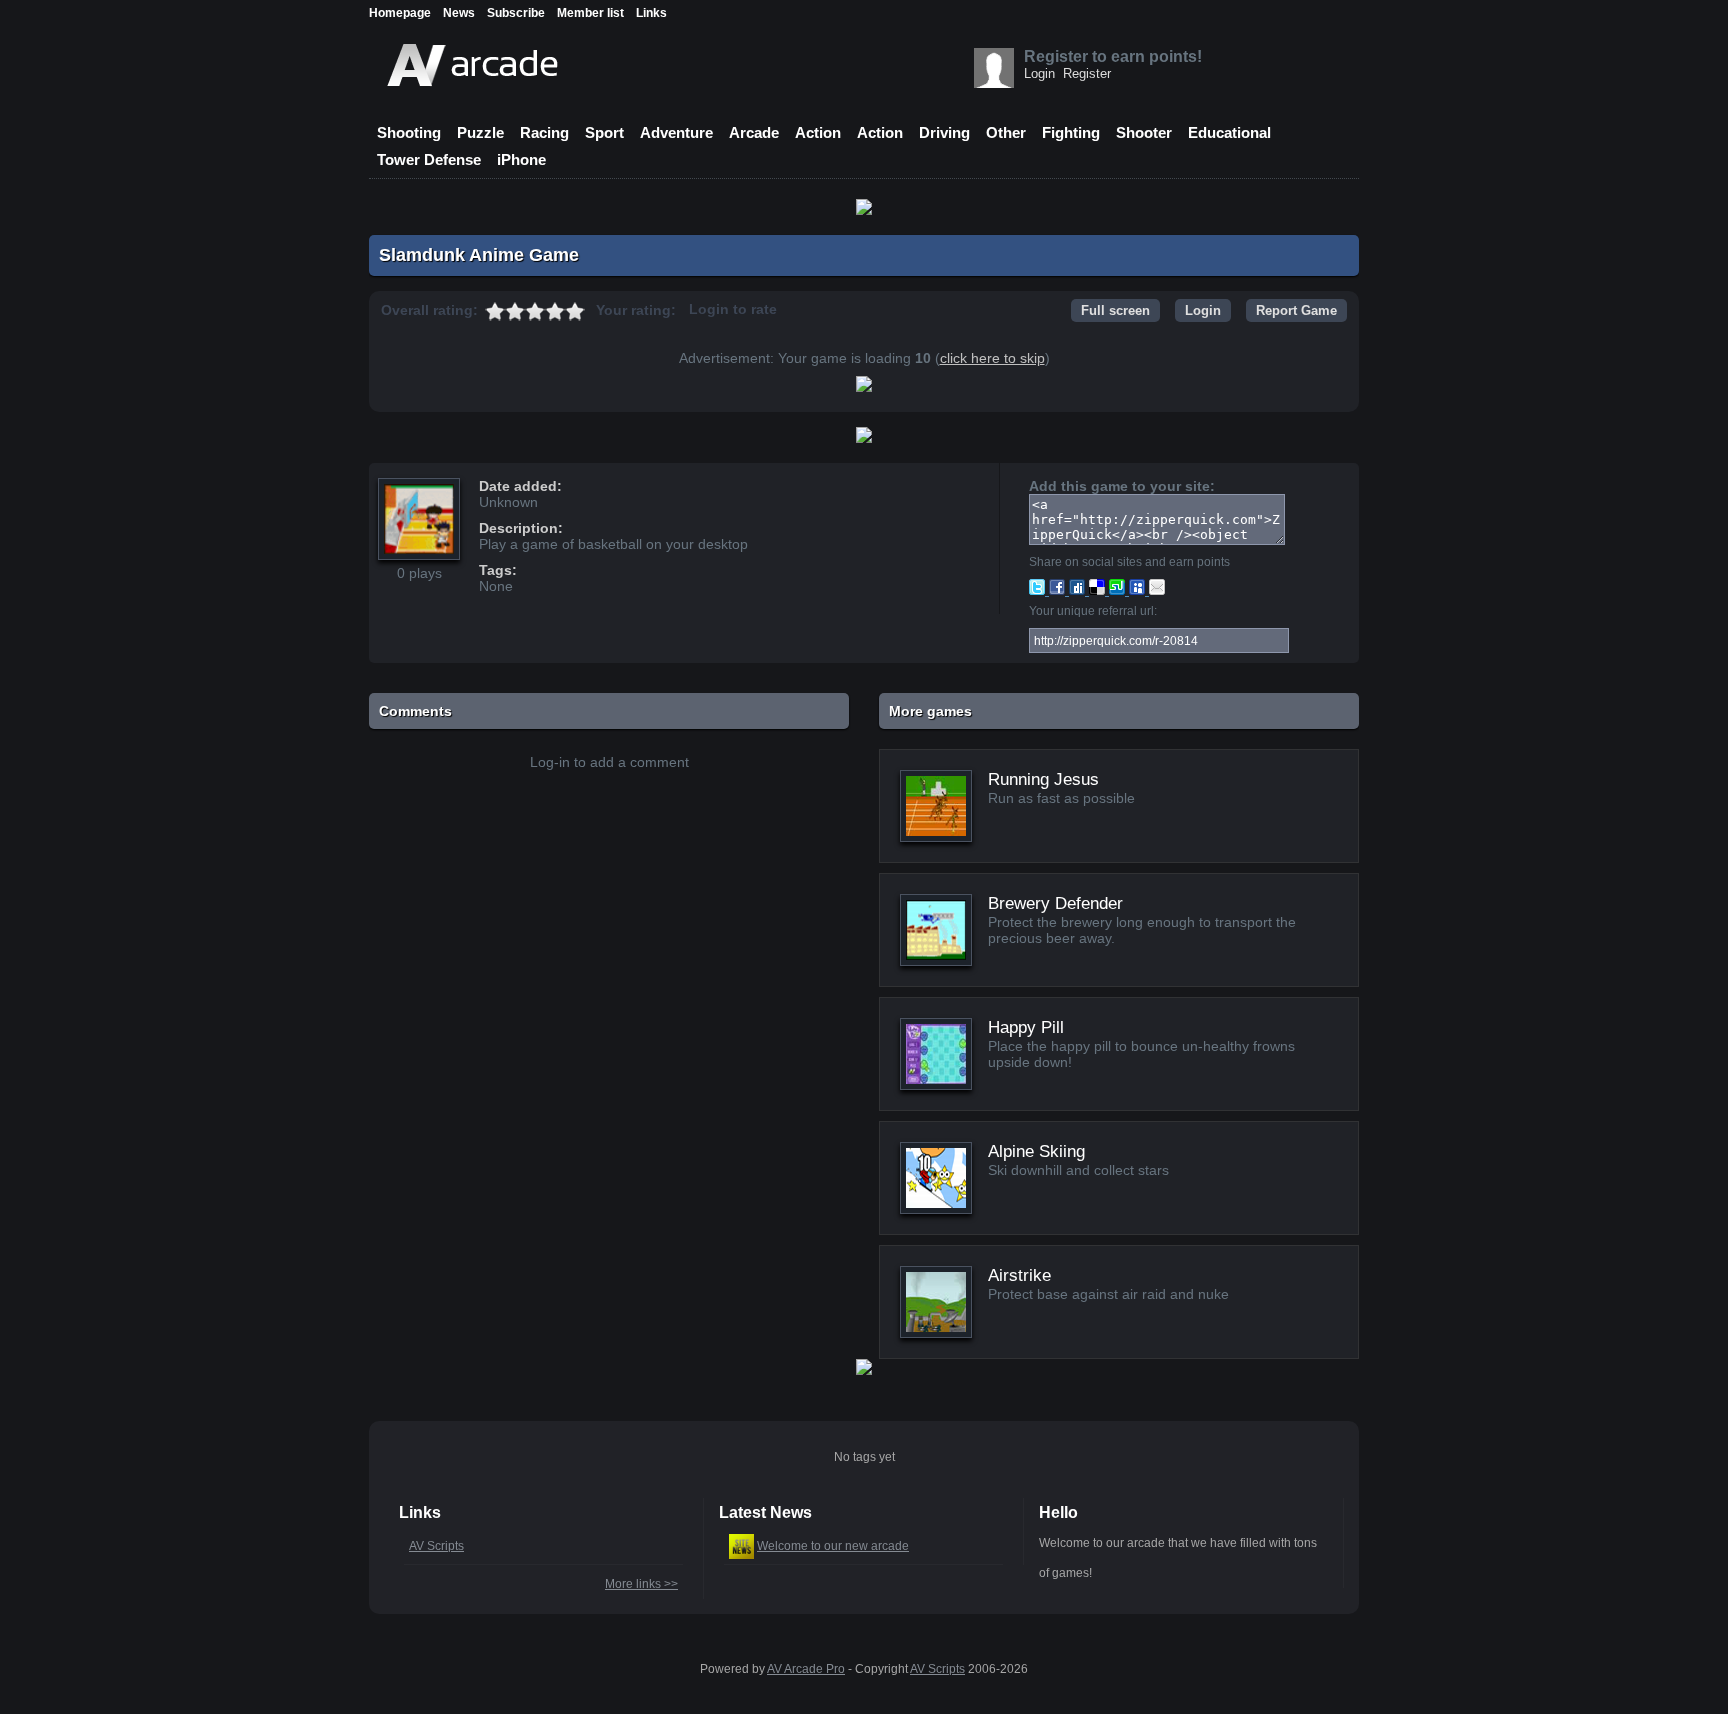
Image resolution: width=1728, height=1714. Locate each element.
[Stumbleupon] (1119, 590)
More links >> (641, 1584)
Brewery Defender (1055, 903)
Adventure (676, 132)
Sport (604, 132)
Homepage (400, 13)
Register (1087, 73)
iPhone (521, 159)
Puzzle (480, 132)
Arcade (754, 132)
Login (1039, 73)
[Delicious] (1099, 590)
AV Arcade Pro (806, 1669)
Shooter (1144, 132)
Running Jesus (1043, 779)
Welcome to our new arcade (833, 1546)
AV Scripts (436, 1546)
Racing (544, 132)
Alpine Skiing (1036, 1151)
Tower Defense (429, 159)
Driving (944, 132)
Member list (590, 13)
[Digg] (1079, 590)
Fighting (1071, 132)
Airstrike (1019, 1275)
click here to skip (992, 358)
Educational (1229, 132)
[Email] (1157, 590)
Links (651, 13)
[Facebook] (1059, 590)
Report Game (1296, 310)
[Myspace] (1139, 590)
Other (1006, 132)
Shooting (409, 132)
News (459, 13)
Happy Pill (1026, 1027)
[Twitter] (1039, 590)
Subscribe (516, 13)
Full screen (1115, 310)
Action (818, 132)
